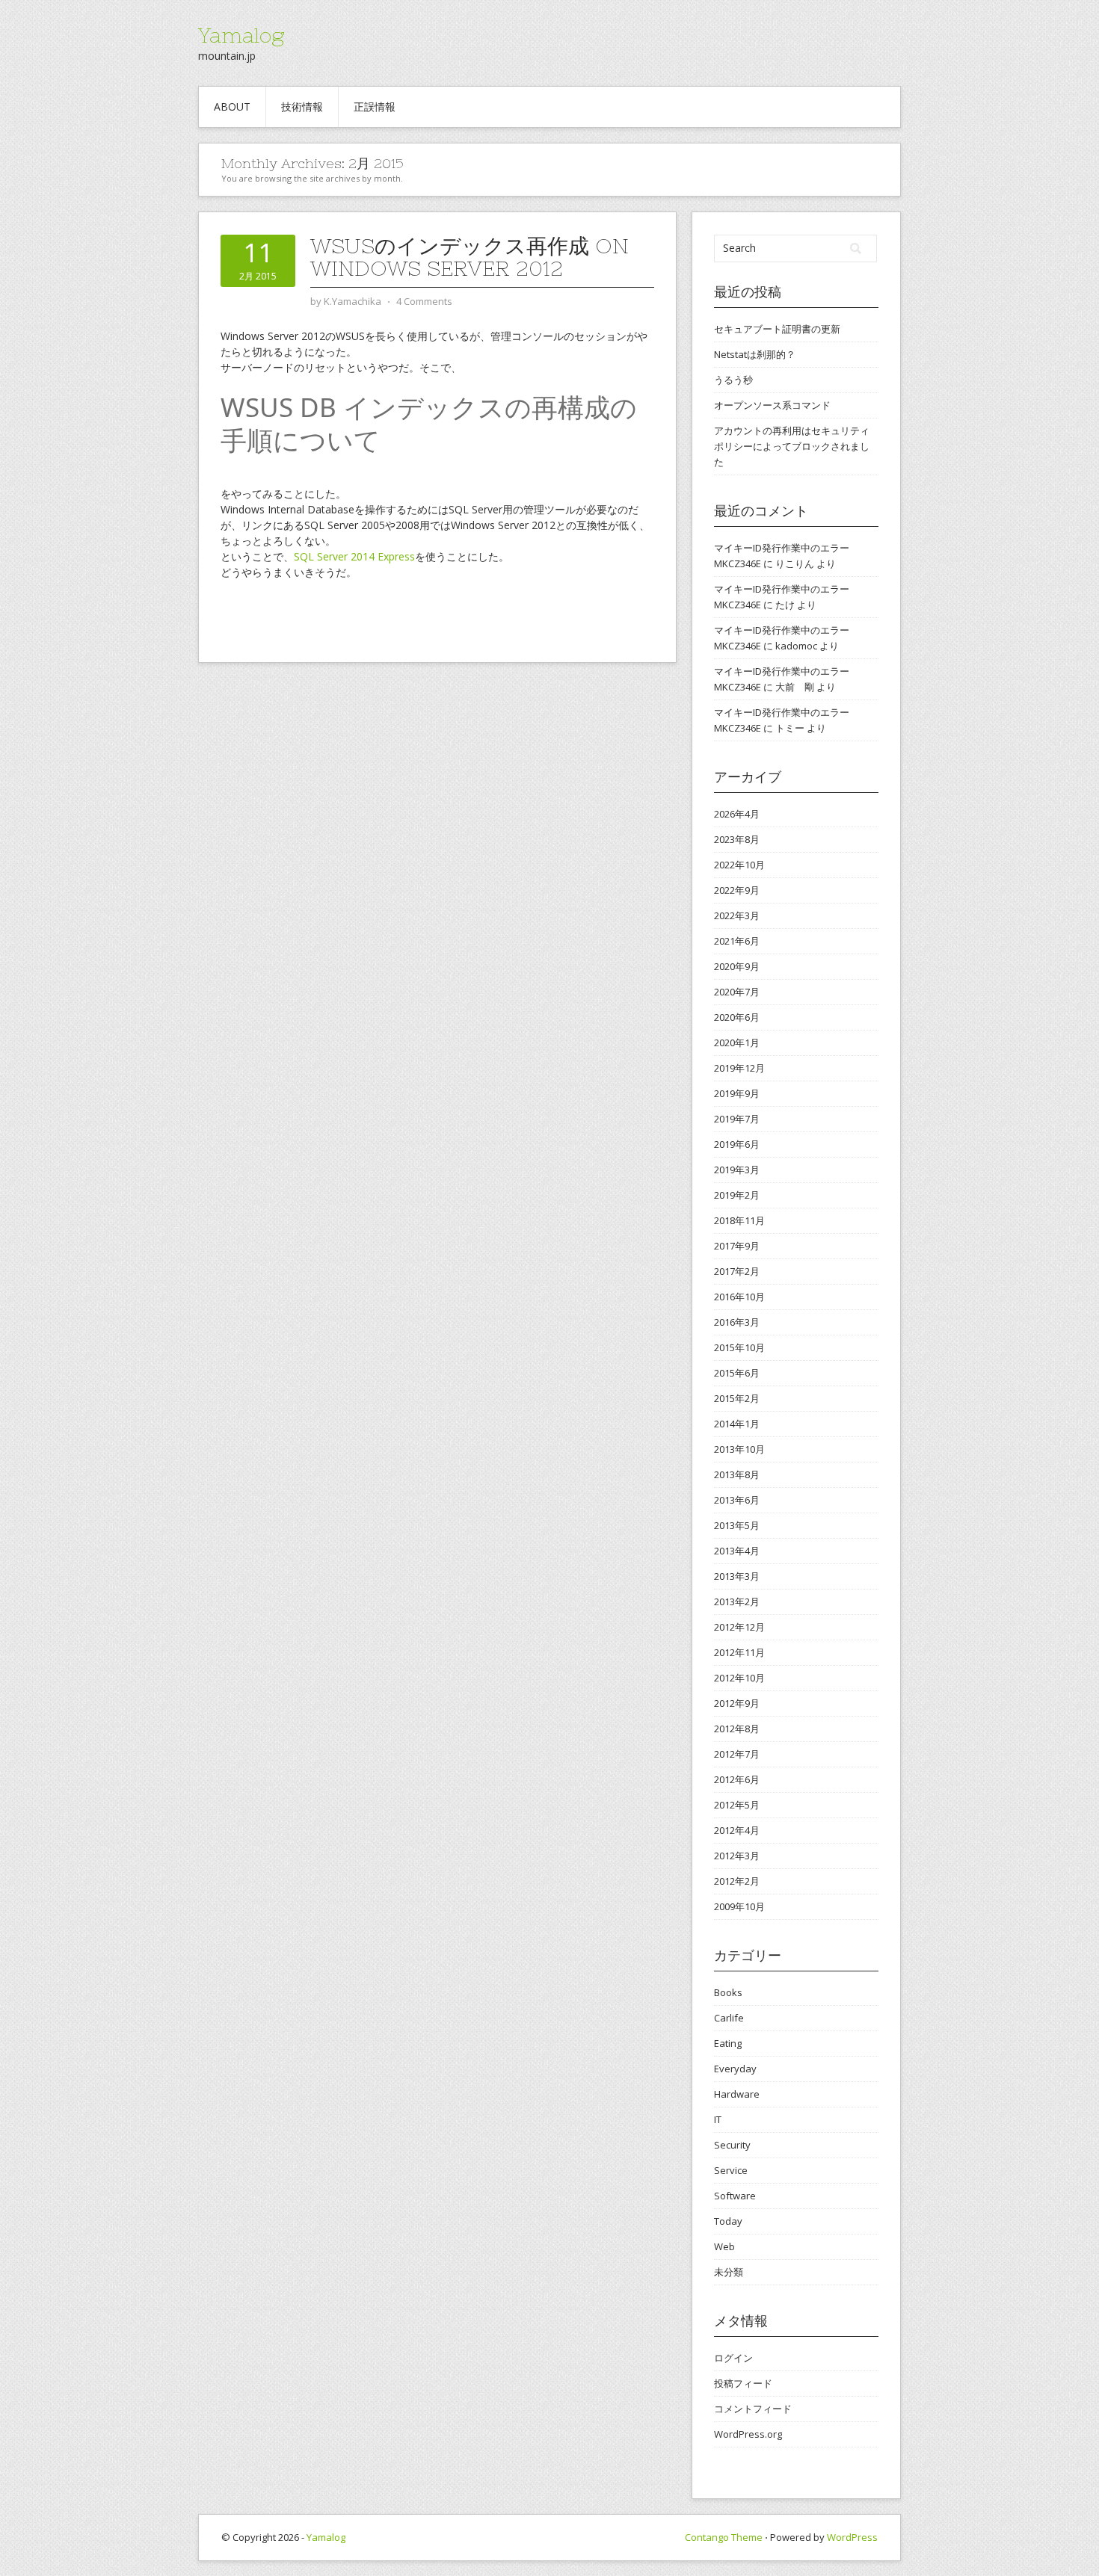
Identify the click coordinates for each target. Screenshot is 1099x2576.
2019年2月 (737, 1195)
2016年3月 (737, 1322)
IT (718, 2119)
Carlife (729, 2018)
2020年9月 (737, 966)
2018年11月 (739, 1220)
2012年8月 (737, 1729)
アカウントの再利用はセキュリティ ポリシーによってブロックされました (792, 446)
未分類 (729, 2272)
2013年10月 (739, 1449)
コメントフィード (753, 2409)
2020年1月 (737, 1043)
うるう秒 (733, 380)
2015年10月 (739, 1347)
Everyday (735, 2069)
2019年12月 (739, 1068)
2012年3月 (737, 1856)
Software (735, 2196)
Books (728, 1992)
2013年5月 (737, 1525)
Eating (728, 2043)
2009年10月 (739, 1906)
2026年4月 (737, 814)
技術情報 (302, 106)
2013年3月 (737, 1576)
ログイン (733, 2358)
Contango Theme (724, 2537)
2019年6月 (737, 1144)
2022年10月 (739, 865)
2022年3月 (737, 915)
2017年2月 (737, 1271)
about (232, 106)
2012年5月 (737, 1805)
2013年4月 (737, 1551)
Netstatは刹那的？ (755, 354)
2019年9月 (737, 1093)
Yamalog (241, 35)
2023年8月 (737, 839)
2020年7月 (737, 992)
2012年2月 (737, 1881)
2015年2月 (737, 1398)
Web (724, 2246)
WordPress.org (748, 2434)
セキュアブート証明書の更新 (777, 329)
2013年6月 (737, 1500)
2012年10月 (739, 1678)
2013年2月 (737, 1601)
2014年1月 (737, 1424)
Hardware (737, 2094)
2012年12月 (739, 1627)
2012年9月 (737, 1703)
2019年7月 (737, 1119)
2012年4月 (737, 1830)
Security (732, 2145)
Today (728, 2221)
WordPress (852, 2537)
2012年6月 (737, 1779)
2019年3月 (737, 1170)
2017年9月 (737, 1246)
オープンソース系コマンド (772, 405)
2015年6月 (737, 1373)
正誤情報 (375, 106)
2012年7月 (737, 1754)
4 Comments (424, 301)
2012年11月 (739, 1652)
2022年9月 (737, 890)
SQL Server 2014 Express (354, 556)
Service (731, 2170)
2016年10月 (739, 1297)
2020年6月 (737, 1017)
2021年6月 (737, 941)
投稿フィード (743, 2383)
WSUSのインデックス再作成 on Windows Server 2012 (470, 257)
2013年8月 (737, 1474)
